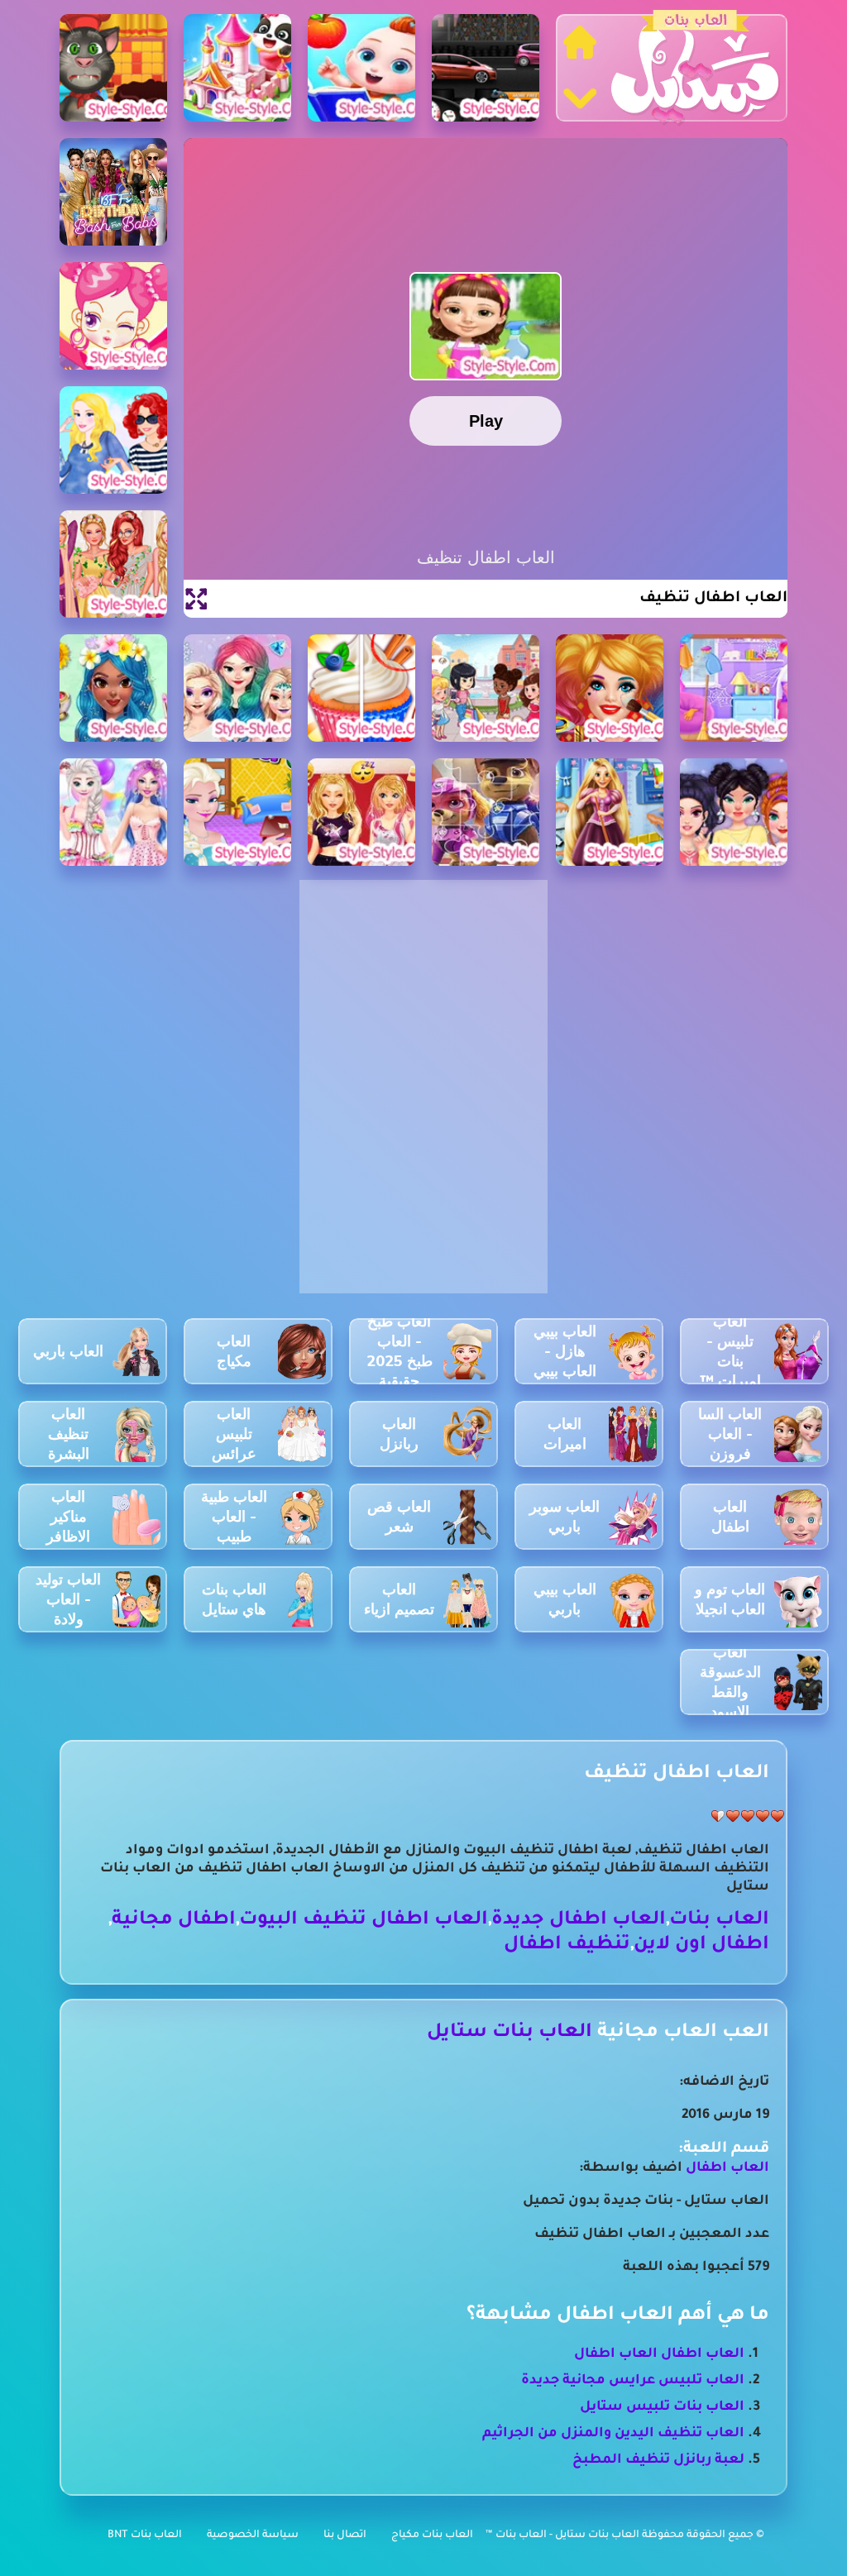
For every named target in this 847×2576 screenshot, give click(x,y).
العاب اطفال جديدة (579, 1921)
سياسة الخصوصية (253, 2535)
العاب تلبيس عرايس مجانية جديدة (633, 2381)
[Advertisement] (423, 992)
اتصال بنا (345, 2535)
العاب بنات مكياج (432, 2535)
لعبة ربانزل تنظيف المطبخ (658, 2460)
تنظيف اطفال (567, 1945)
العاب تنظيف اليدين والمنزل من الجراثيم (613, 2434)
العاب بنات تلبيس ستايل (662, 2407)
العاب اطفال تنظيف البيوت (364, 1921)
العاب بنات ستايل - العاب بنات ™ (564, 2535)
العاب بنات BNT (145, 2535)
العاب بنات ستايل (510, 2033)
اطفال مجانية (174, 1921)
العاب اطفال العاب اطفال (659, 2354)
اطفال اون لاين (701, 1945)
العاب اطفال (727, 2168)
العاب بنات (719, 1921)
